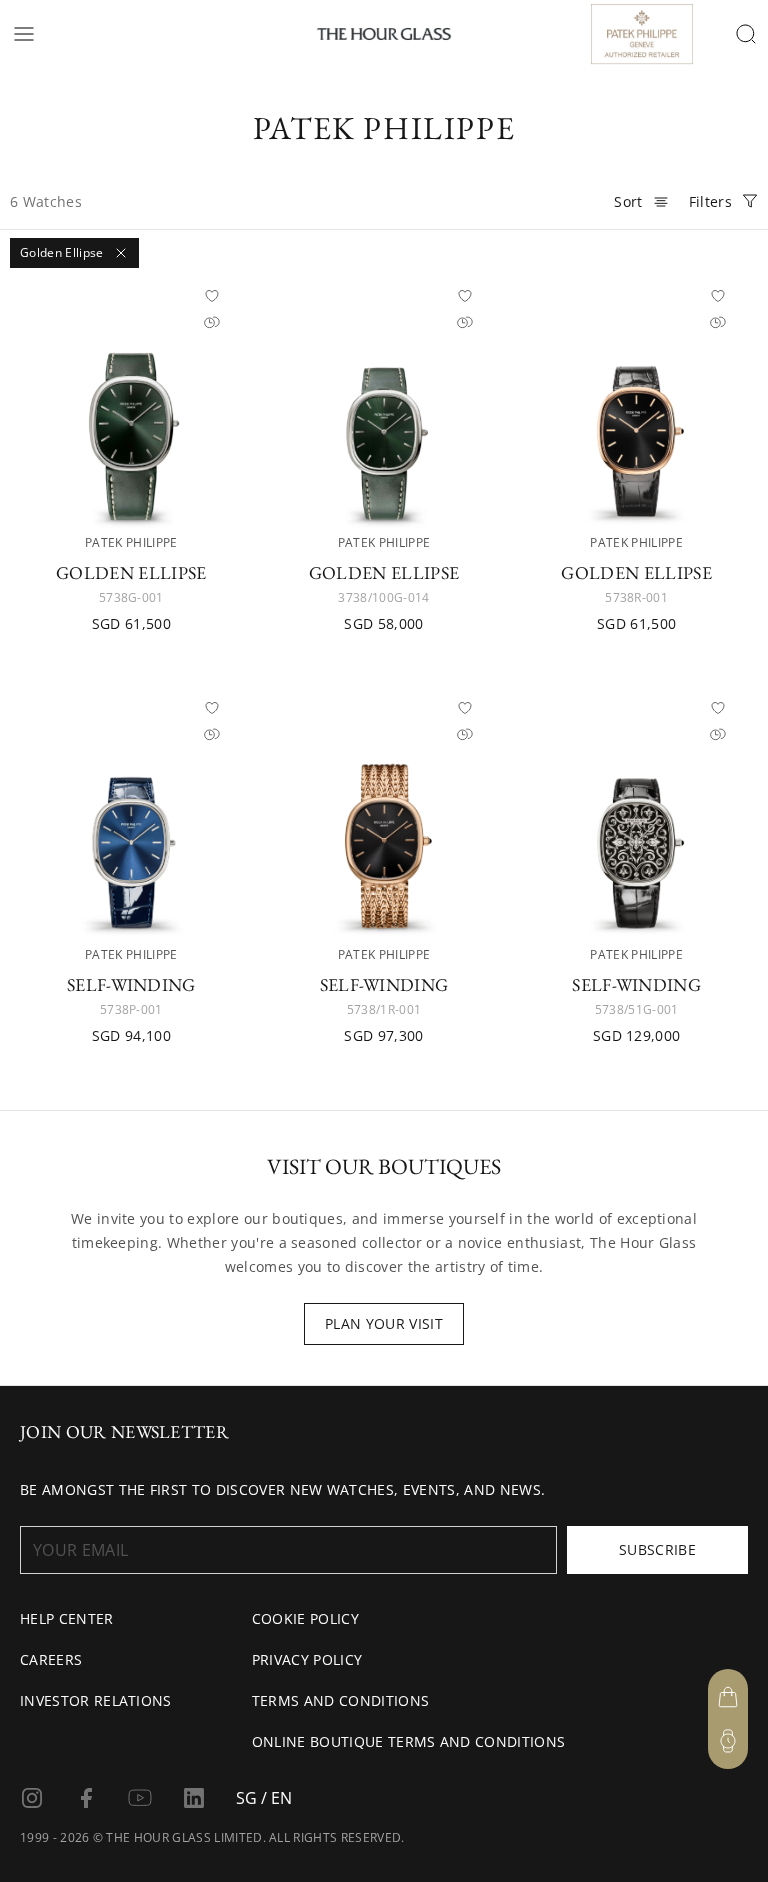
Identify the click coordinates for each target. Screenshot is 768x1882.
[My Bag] (728, 1697)
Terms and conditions (340, 1700)
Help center (67, 1618)
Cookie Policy (305, 1618)
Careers (51, 1659)
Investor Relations (96, 1700)
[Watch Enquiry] (728, 1741)
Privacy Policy (307, 1659)
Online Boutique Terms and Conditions (409, 1741)
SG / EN (264, 1798)
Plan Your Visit (384, 1323)
